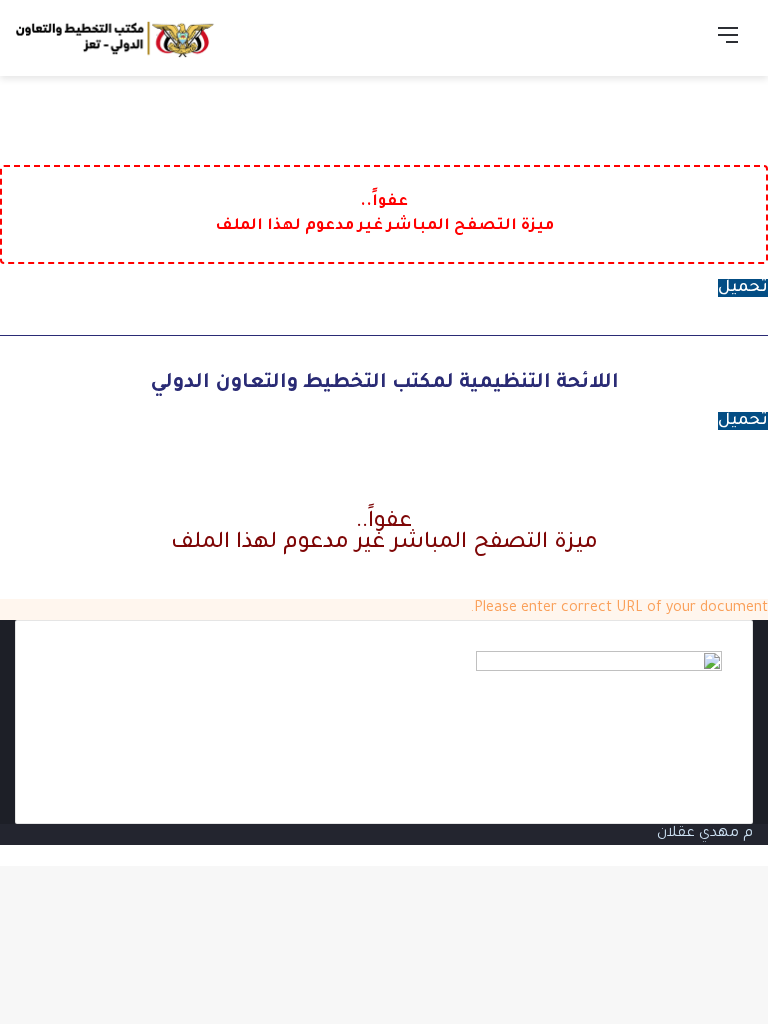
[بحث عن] (693, 45)
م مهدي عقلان (705, 834)
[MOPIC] (115, 38)
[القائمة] (728, 45)
